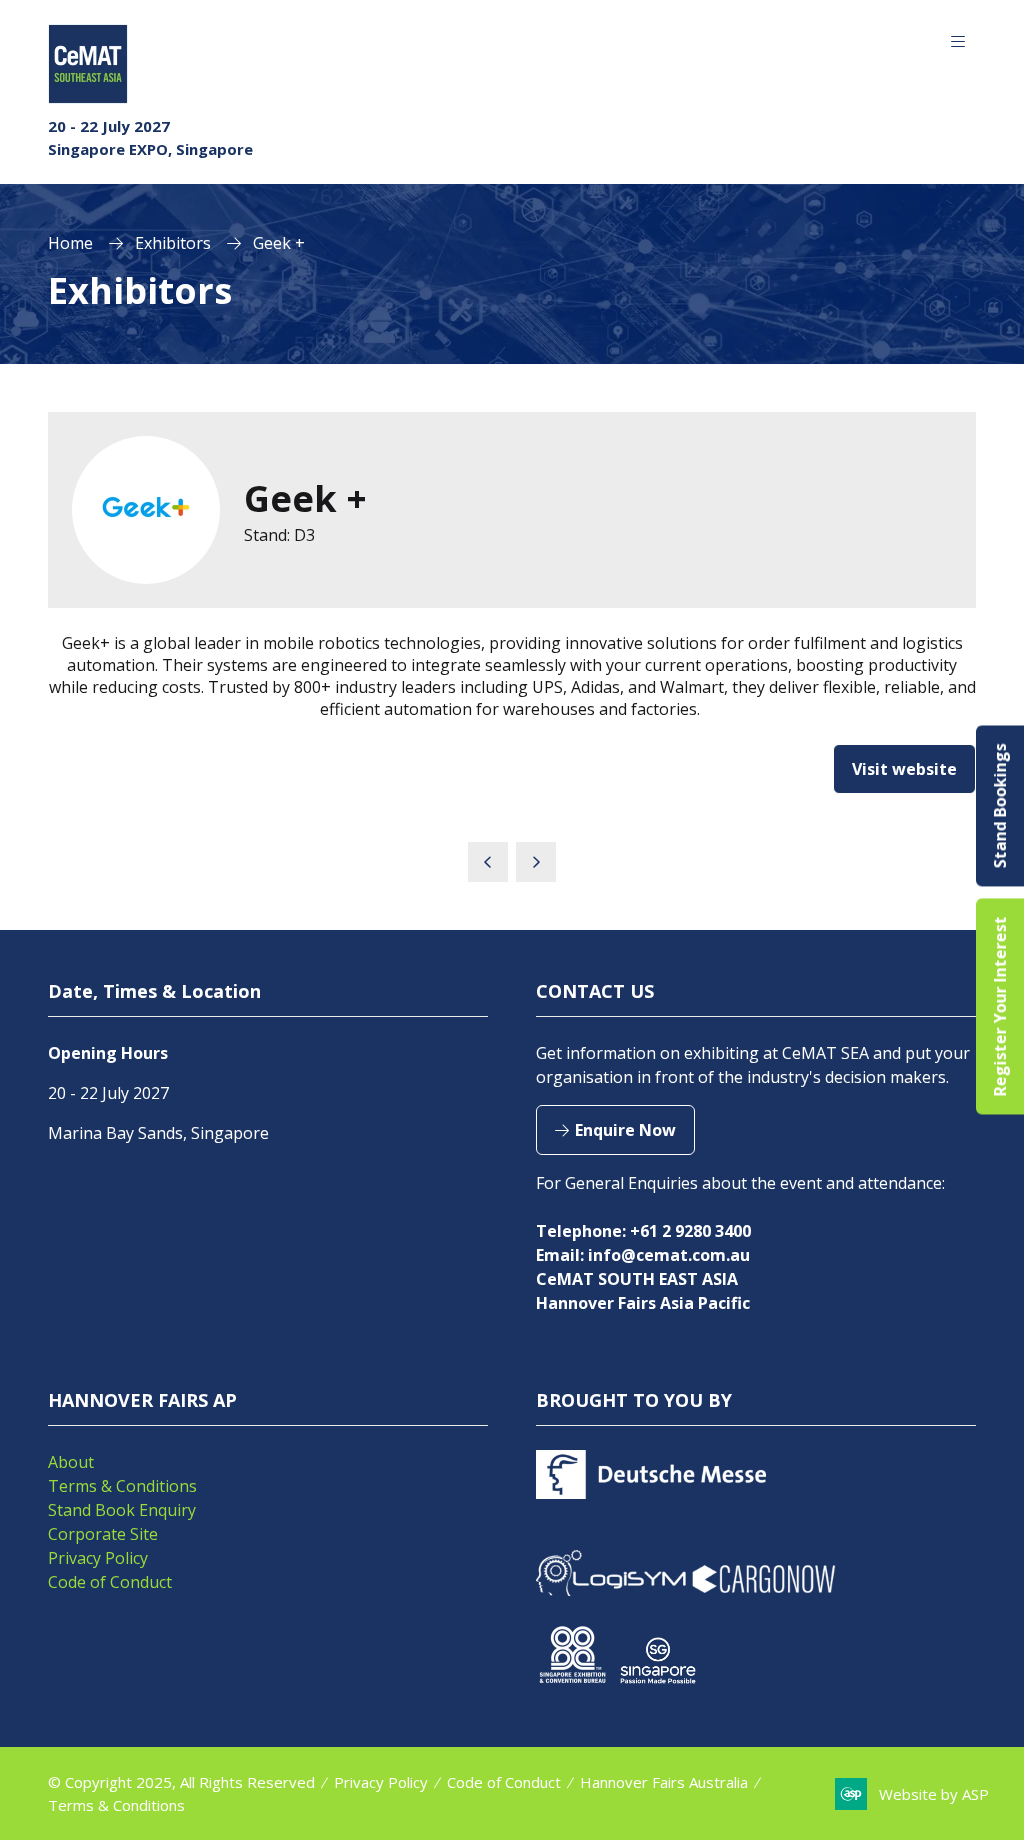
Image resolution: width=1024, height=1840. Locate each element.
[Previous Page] (488, 862)
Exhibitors (173, 243)
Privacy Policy (98, 1558)
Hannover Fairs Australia (664, 1782)
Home (70, 243)
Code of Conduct (110, 1582)
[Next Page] (536, 862)
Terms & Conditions (122, 1486)
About (71, 1462)
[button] (958, 42)
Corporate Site (103, 1534)
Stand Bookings (1000, 806)
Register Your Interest (1000, 1007)
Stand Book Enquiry (122, 1510)
